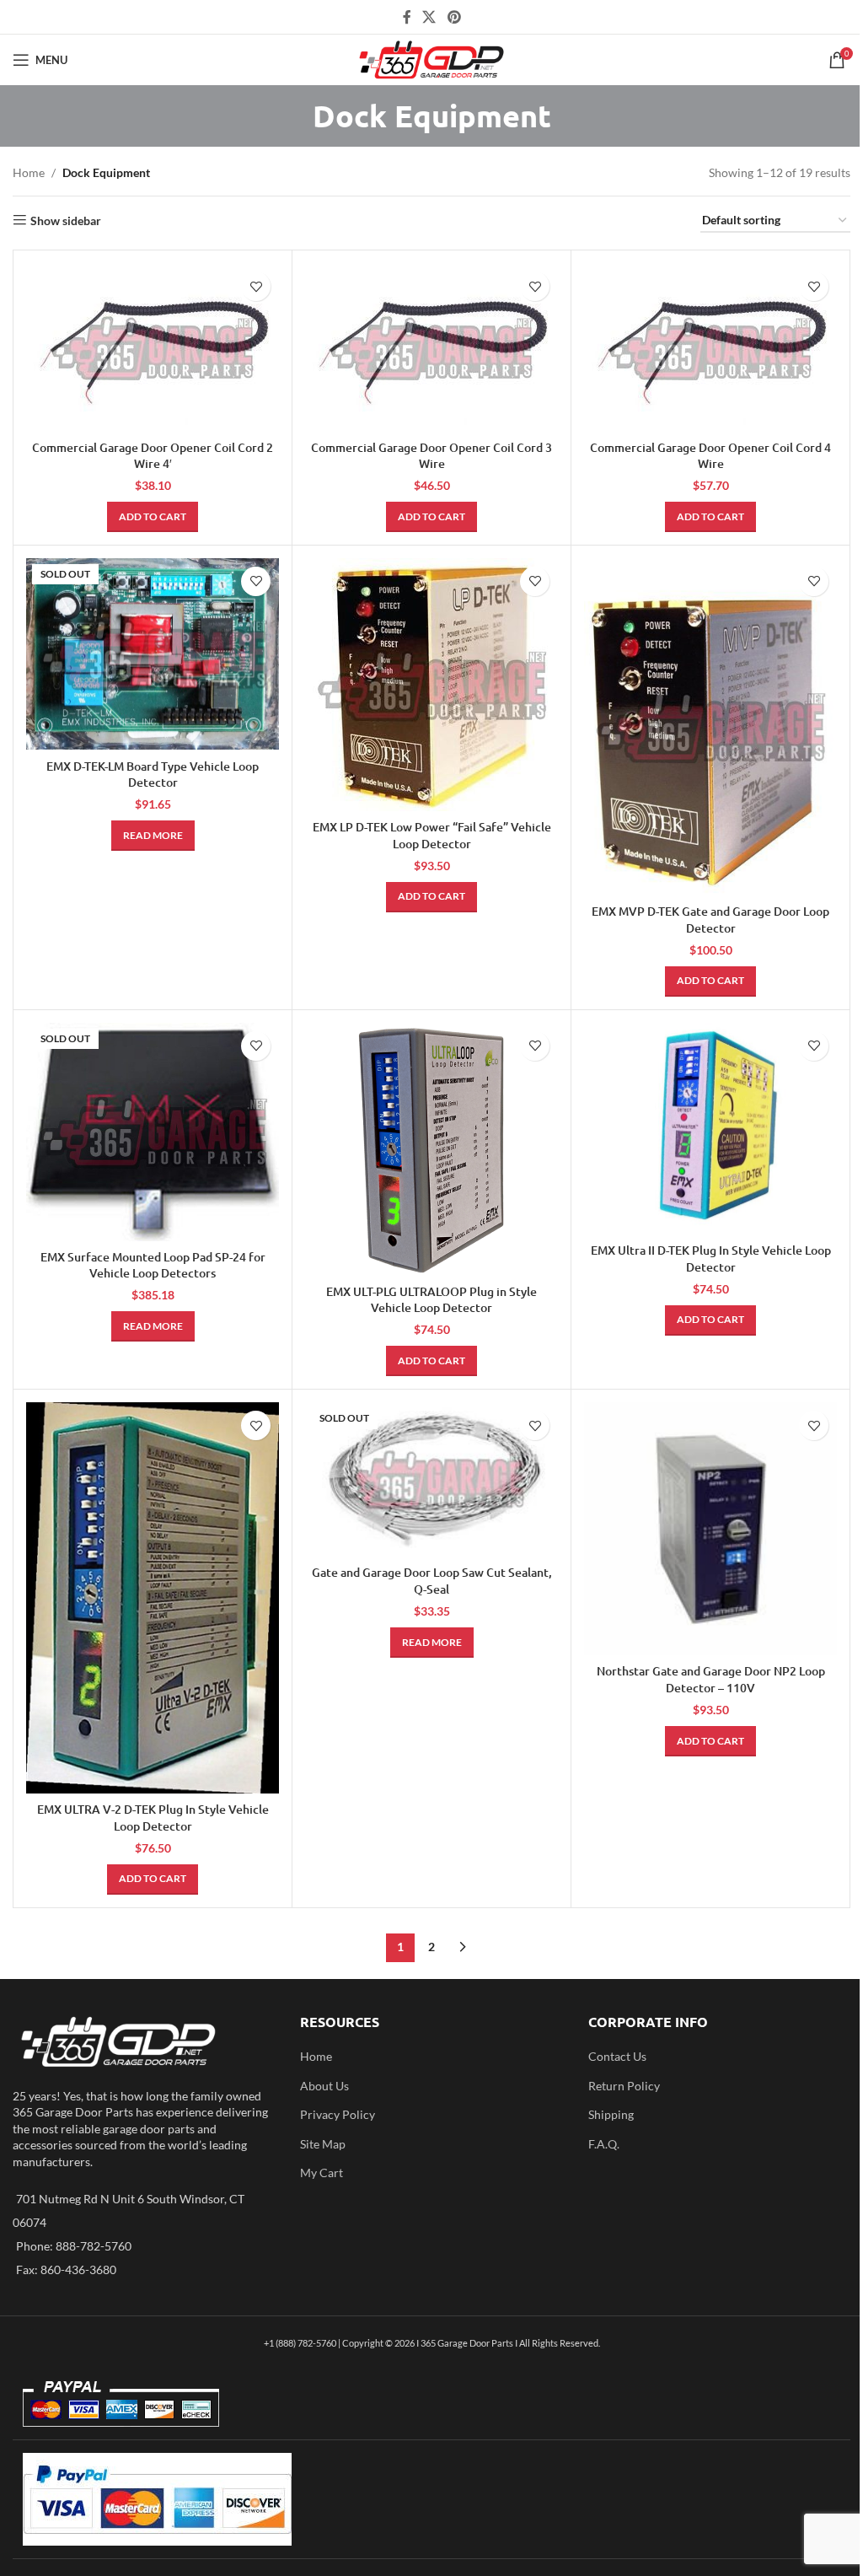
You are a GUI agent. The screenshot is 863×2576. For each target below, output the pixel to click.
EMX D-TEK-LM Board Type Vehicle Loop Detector (153, 774)
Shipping (611, 2114)
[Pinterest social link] (454, 17)
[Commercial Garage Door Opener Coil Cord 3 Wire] (431, 347)
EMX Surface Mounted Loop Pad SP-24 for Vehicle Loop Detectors (153, 1265)
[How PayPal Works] (157, 2498)
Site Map (323, 2144)
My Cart (322, 2173)
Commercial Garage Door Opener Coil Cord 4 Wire (710, 456)
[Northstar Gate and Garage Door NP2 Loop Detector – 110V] (710, 1529)
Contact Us (617, 2056)
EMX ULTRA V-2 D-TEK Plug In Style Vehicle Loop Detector (153, 1818)
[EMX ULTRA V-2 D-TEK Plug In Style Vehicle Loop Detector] (153, 1598)
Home (29, 172)
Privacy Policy (338, 2114)
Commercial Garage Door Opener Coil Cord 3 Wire (431, 456)
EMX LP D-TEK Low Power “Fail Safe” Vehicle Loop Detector (432, 835)
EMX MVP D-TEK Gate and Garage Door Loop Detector (710, 920)
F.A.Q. (604, 2144)
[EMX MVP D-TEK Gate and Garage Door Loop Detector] (710, 727)
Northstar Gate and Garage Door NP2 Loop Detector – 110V (711, 1679)
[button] (153, 517)
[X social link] (429, 17)
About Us (324, 2086)
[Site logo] (432, 59)
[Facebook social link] (407, 17)
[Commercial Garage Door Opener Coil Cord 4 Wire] (710, 347)
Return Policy (624, 2086)
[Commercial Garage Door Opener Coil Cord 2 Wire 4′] (153, 347)
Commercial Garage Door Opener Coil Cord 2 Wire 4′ (153, 456)
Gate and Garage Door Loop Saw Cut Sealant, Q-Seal (432, 1581)
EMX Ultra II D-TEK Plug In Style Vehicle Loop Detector (711, 1258)
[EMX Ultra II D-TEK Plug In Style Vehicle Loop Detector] (710, 1129)
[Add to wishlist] (256, 286)
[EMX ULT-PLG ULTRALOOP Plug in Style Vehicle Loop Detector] (431, 1149)
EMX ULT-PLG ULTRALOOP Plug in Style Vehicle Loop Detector (431, 1300)
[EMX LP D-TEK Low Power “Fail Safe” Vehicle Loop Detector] (431, 685)
